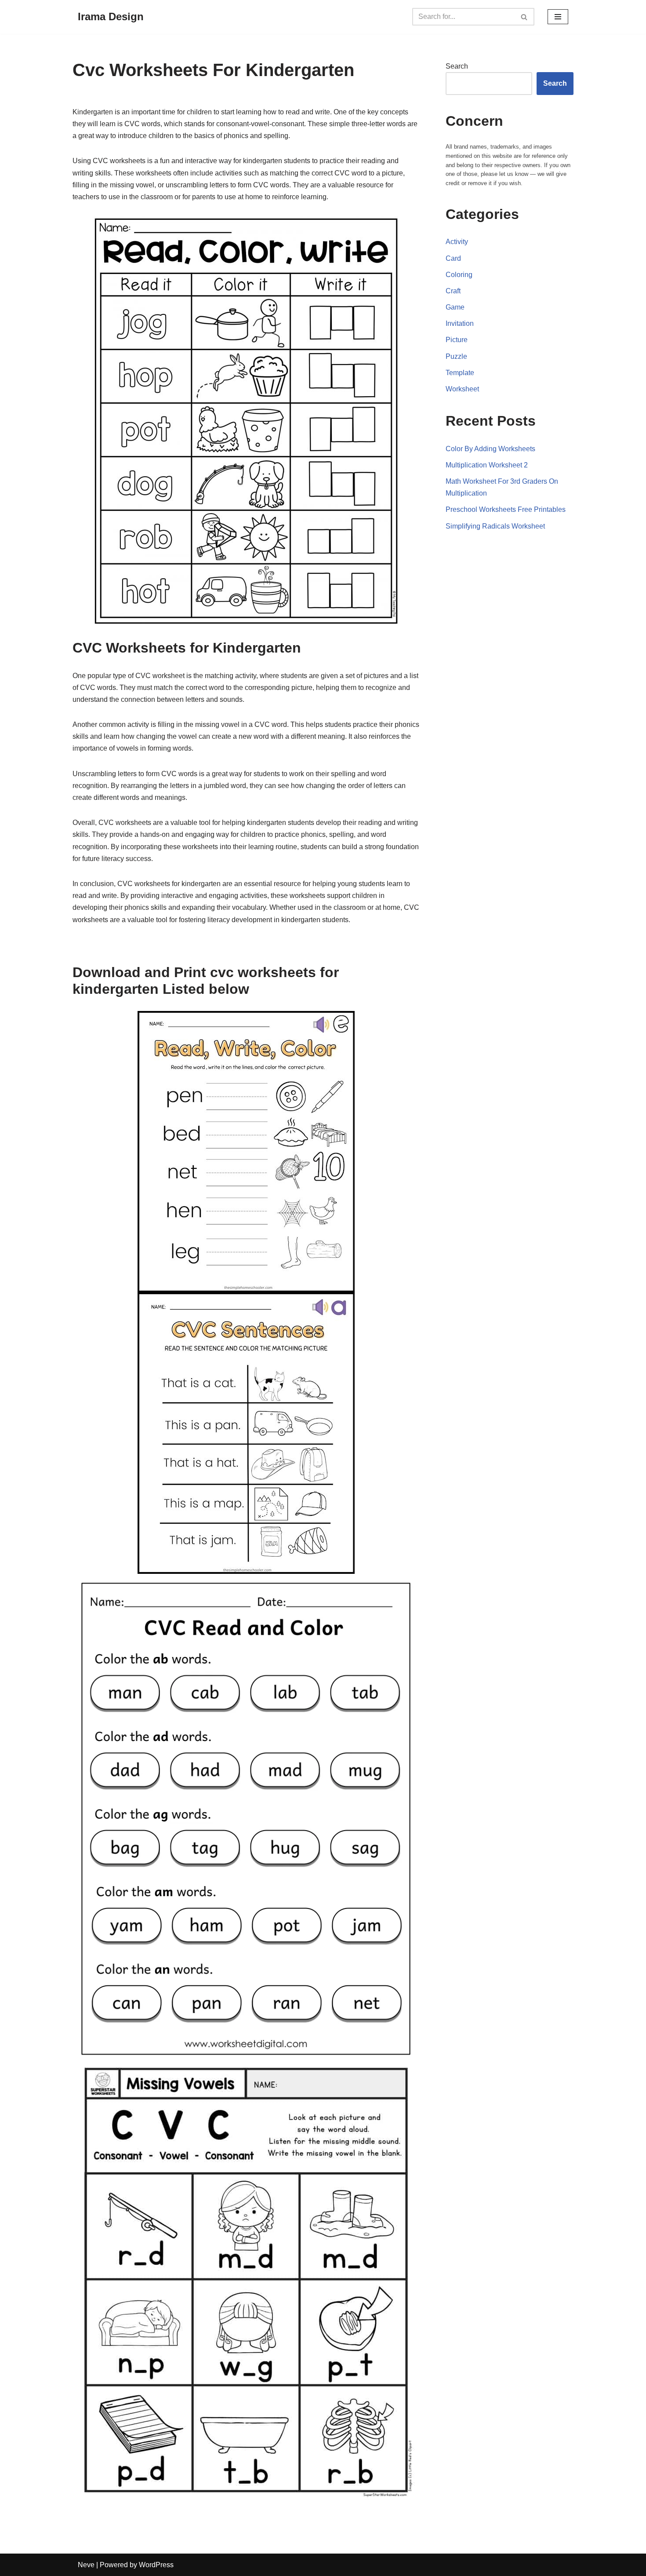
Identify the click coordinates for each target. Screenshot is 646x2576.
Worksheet (462, 389)
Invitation (460, 323)
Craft (453, 291)
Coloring (459, 275)
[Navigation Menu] (558, 17)
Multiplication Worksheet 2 (487, 465)
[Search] (524, 17)
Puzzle (456, 356)
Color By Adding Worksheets (490, 449)
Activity (457, 242)
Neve (86, 2565)
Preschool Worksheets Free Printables (506, 509)
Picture (457, 340)
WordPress (156, 2565)
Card (453, 258)
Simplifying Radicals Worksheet (495, 526)
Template (460, 373)
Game (455, 307)
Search (457, 66)
